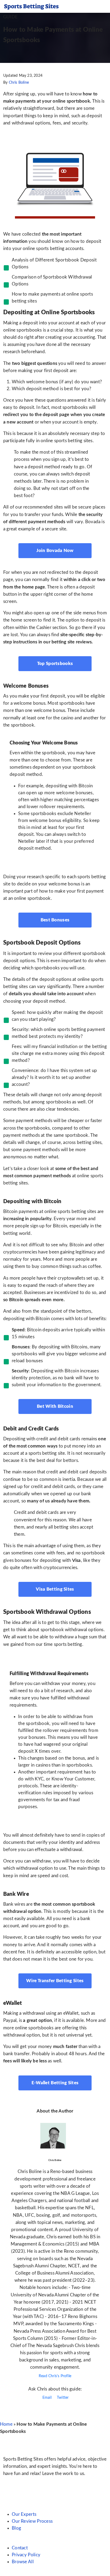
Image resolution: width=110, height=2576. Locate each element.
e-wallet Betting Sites (55, 2083)
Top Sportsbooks (55, 664)
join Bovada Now (55, 551)
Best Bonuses (55, 920)
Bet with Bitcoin (55, 1406)
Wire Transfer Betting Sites (55, 1981)
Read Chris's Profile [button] (55, 2376)
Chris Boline (19, 83)
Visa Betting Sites (55, 1589)
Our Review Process (32, 2521)
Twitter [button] (62, 2398)
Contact (20, 2548)
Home (6, 2424)
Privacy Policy (26, 2555)
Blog (16, 2528)
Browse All (23, 2562)
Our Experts (24, 2514)
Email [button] (46, 2398)
